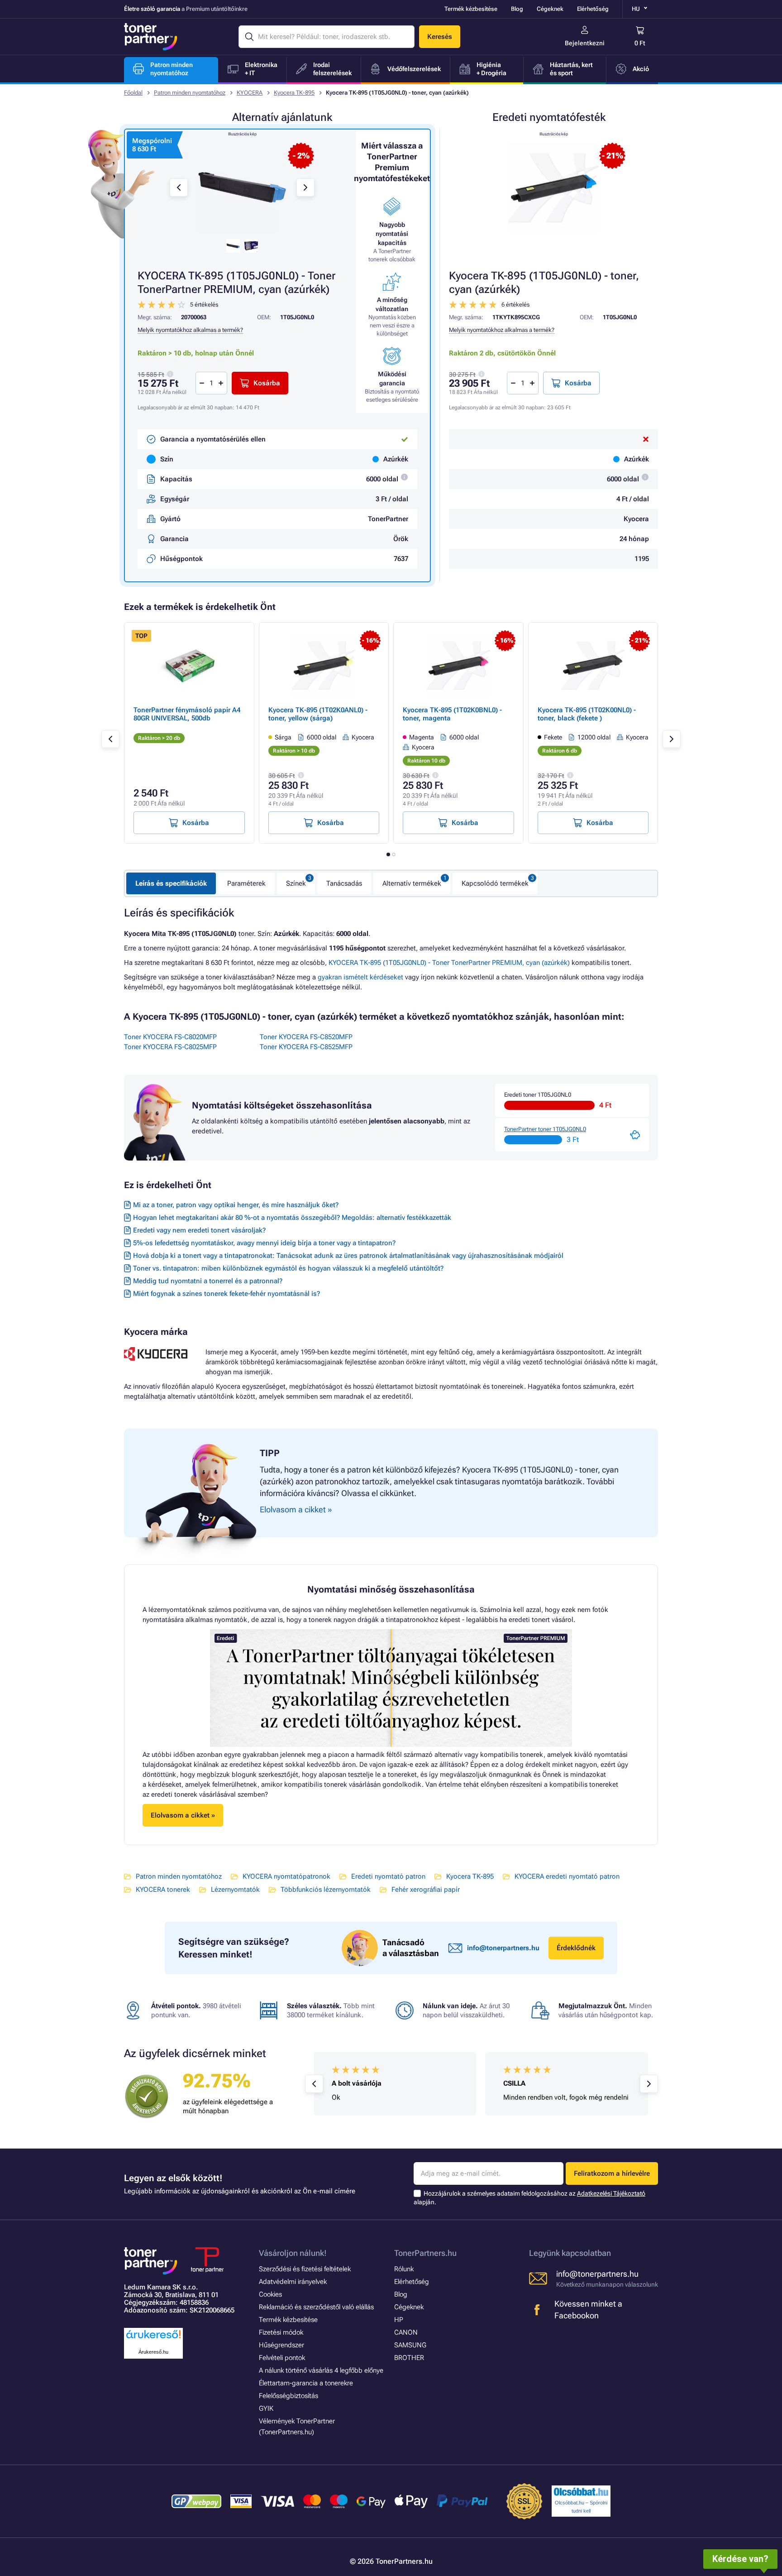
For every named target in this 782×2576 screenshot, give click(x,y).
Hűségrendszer (281, 2345)
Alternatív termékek (412, 883)
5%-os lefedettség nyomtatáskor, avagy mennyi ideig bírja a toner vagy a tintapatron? (264, 1243)
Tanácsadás (344, 883)
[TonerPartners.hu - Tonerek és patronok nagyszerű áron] (151, 37)
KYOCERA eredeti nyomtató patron (567, 1876)
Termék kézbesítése (471, 9)
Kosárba (578, 383)
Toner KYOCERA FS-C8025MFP (170, 1047)
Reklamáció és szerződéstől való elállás (316, 2307)
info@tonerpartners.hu (503, 1948)
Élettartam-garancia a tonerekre (306, 2383)
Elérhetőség (593, 9)
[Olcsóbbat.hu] (581, 2492)
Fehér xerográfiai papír (426, 1890)
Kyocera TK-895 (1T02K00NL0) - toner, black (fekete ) (587, 714)
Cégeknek (550, 9)
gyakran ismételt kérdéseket (360, 977)
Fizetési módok (281, 2332)
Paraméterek (246, 883)
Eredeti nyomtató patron (388, 1876)
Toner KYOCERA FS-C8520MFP (306, 1037)
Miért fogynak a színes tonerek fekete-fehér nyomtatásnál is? (226, 1294)
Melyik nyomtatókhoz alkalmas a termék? (502, 330)
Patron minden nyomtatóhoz (190, 93)
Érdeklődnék (576, 1948)
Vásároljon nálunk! (293, 2253)
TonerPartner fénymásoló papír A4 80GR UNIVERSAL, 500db (187, 714)
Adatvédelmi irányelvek (293, 2282)
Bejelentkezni (585, 43)
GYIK (266, 2408)
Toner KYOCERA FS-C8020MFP (170, 1037)
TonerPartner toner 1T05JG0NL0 (545, 1129)
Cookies (270, 2294)
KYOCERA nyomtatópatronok (286, 1876)
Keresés (440, 37)
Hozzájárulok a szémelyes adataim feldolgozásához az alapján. (529, 2198)
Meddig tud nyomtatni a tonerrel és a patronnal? (208, 1281)
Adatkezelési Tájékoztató (611, 2193)
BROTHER (409, 2358)
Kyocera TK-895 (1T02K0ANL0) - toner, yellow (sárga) (318, 714)
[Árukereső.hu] (153, 2339)
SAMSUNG (410, 2345)
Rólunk (404, 2269)
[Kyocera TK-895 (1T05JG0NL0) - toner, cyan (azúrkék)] (553, 187)
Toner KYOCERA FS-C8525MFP (306, 1047)
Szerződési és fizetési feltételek (305, 2269)
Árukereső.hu (153, 2352)
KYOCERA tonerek (163, 1890)
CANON (406, 2332)
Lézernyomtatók (235, 1890)
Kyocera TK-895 (294, 93)
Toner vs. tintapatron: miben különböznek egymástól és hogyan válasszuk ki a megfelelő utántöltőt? (288, 1268)
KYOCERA (250, 93)
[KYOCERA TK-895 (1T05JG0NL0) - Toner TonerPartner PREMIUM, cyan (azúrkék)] (242, 187)
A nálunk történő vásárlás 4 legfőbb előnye (321, 2370)
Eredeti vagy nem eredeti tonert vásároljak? (199, 1230)
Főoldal (133, 93)
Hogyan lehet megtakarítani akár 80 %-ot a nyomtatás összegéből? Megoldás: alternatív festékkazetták (292, 1218)
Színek (296, 883)
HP (399, 2320)
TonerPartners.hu (425, 2253)
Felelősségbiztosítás (288, 2396)
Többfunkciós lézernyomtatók (326, 1890)
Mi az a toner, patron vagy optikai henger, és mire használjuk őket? (236, 1205)
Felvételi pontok (282, 2358)
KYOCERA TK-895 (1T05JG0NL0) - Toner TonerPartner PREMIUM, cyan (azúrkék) (449, 963)
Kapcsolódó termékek (495, 883)
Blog (517, 9)
